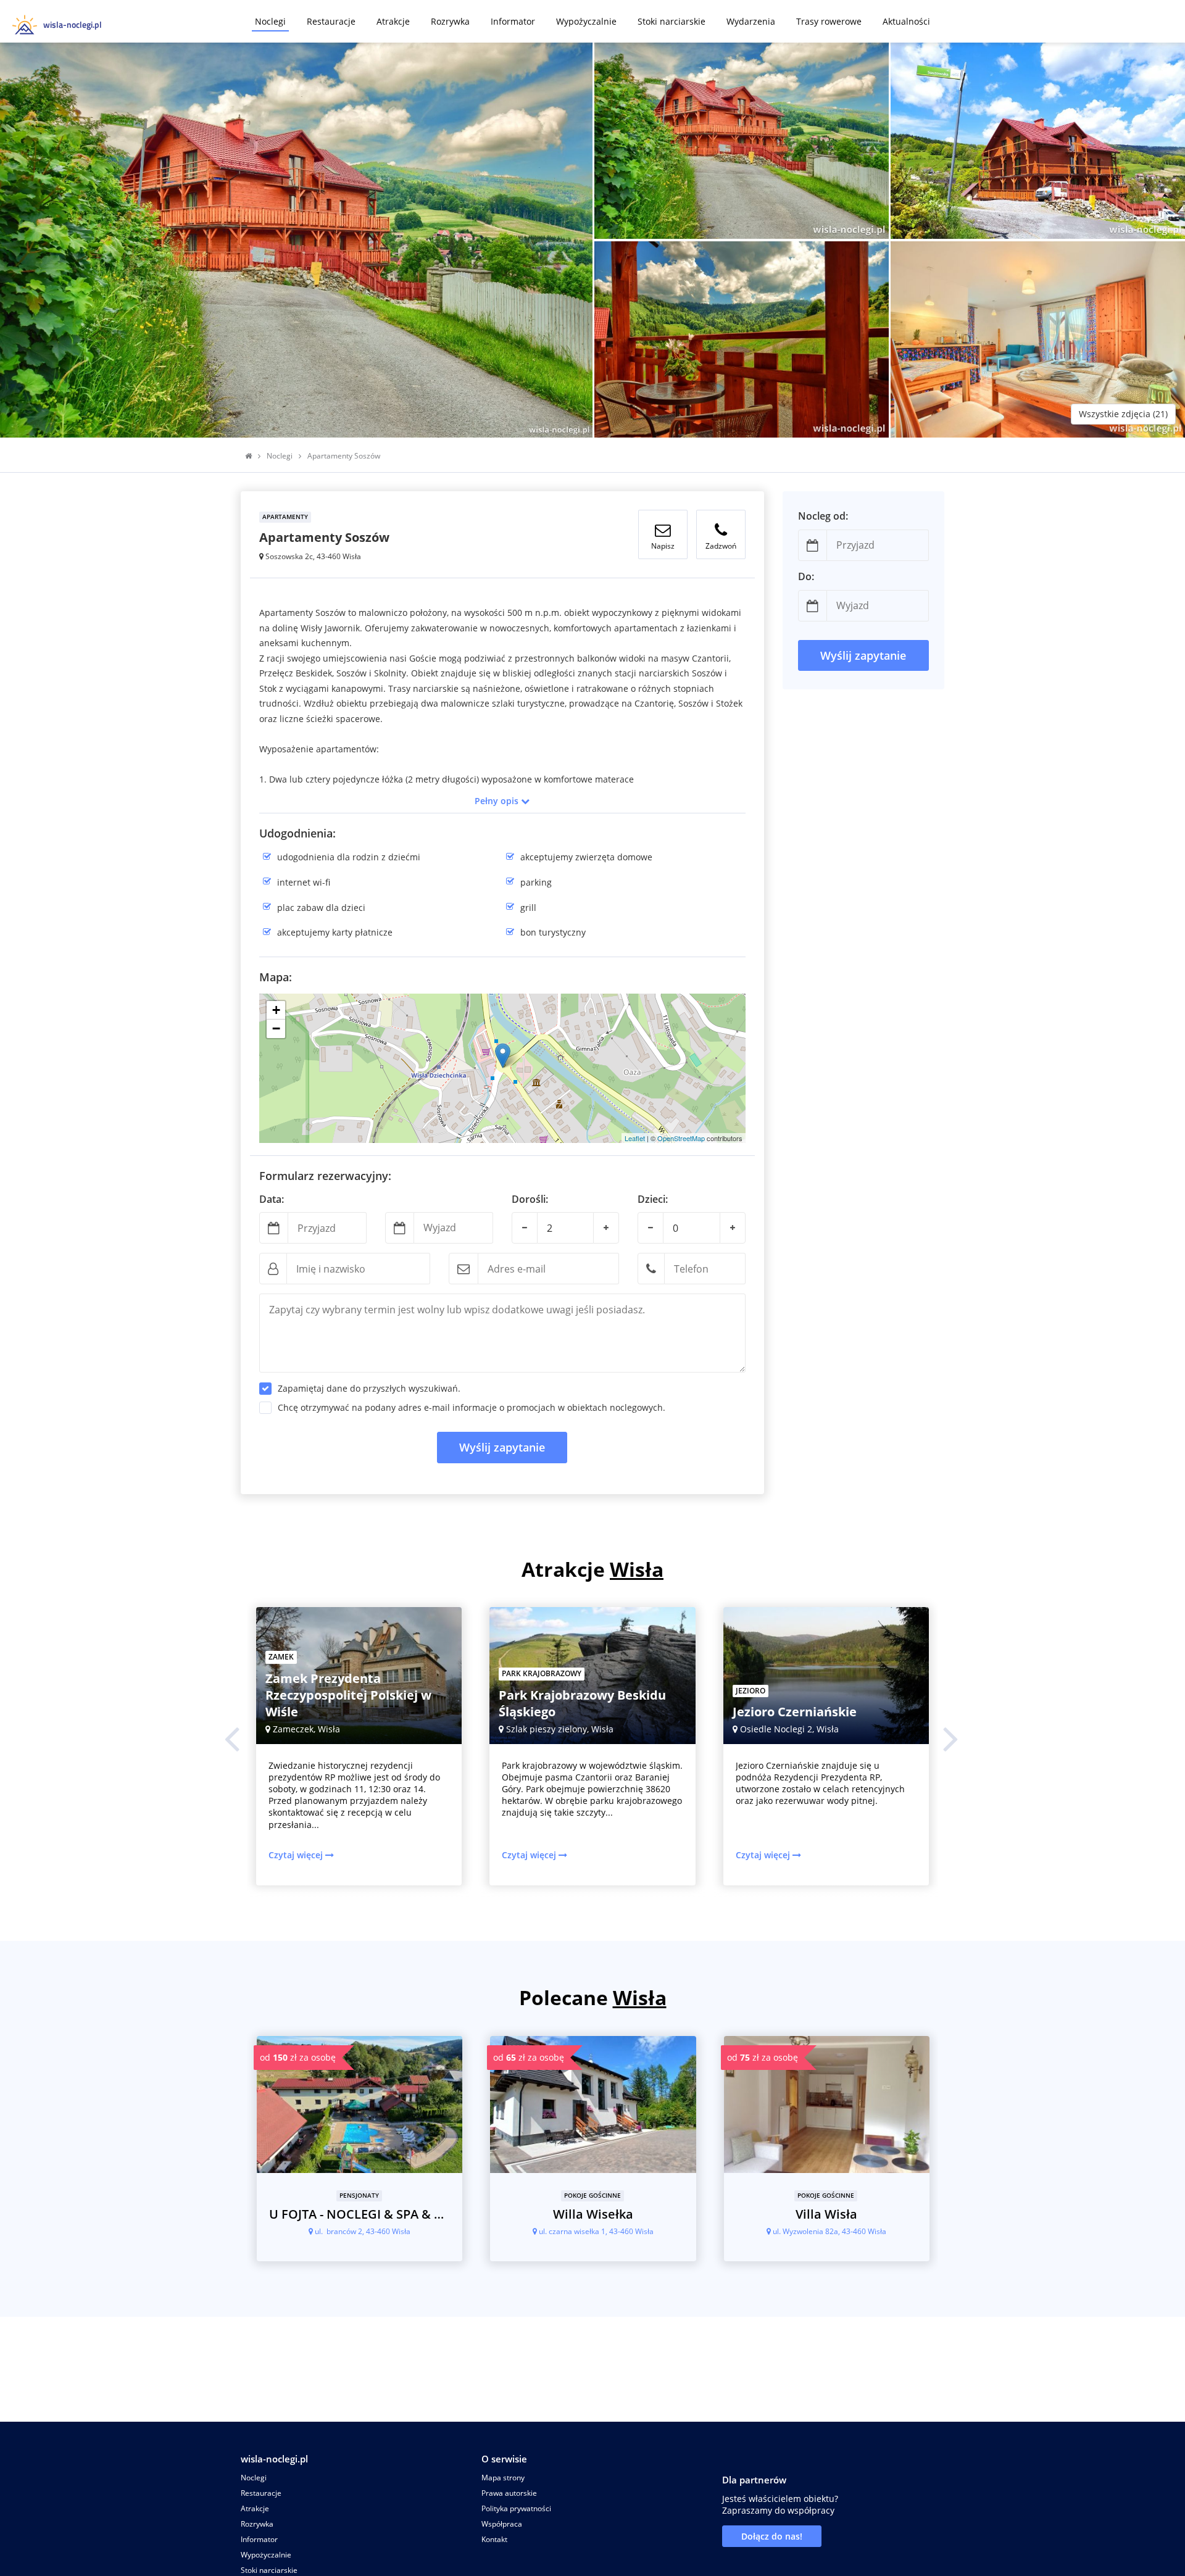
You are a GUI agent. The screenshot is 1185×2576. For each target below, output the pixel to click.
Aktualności (906, 21)
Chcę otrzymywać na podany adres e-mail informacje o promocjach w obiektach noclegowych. (472, 1407)
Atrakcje (393, 21)
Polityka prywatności (516, 2508)
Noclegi (270, 21)
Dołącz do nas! (772, 2536)
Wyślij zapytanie (502, 1447)
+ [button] (276, 1010)
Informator (513, 21)
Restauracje (331, 21)
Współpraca (502, 2524)
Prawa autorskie (509, 2493)
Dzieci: (653, 1199)
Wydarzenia (751, 21)
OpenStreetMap (681, 1138)
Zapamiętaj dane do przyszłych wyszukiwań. (369, 1388)
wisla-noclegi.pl (274, 2459)
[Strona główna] (248, 456)
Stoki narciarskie (671, 21)
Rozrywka (450, 21)
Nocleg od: (823, 516)
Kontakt (494, 2539)
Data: (272, 1199)
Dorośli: (530, 1199)
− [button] (276, 1028)
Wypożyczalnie (586, 21)
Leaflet (635, 1138)
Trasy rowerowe (829, 21)
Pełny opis (498, 801)
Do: (806, 577)
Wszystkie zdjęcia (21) (1123, 414)
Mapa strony (503, 2478)
